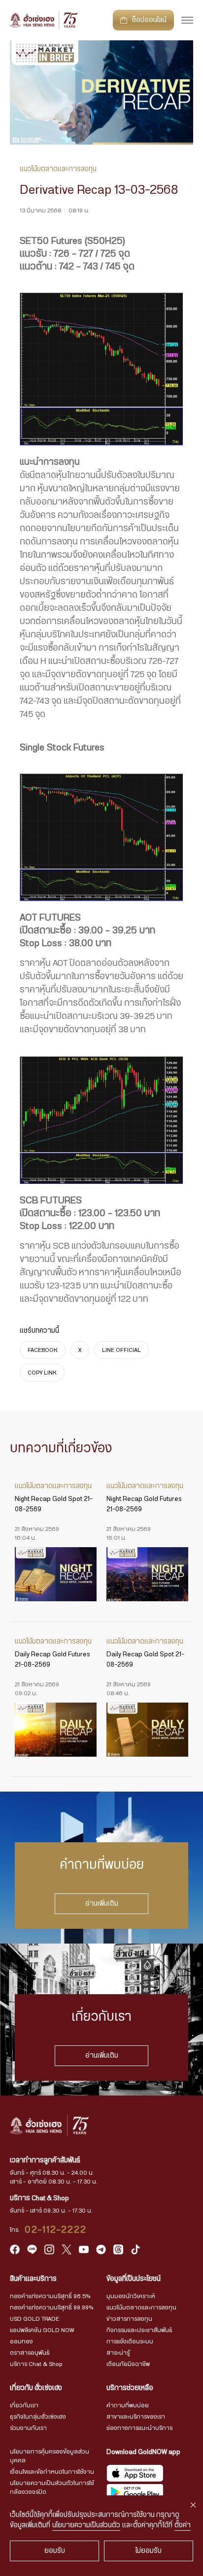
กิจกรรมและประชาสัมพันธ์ (139, 2330)
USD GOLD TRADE (34, 2319)
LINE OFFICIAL (121, 1350)
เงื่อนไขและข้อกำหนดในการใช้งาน (52, 2472)
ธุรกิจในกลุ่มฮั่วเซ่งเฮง (38, 2417)
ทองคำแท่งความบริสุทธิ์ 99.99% (51, 2307)
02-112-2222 (56, 2230)
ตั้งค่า (183, 2525)
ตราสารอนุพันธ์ (30, 2353)
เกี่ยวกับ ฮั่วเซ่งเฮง (36, 2388)
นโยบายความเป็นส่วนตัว (86, 2525)
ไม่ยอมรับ (149, 2551)
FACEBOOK (43, 1350)
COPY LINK (42, 1373)
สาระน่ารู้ (118, 2353)
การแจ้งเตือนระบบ (130, 2341)
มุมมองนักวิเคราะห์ (131, 2296)
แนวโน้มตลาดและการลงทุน (141, 2307)
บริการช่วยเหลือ (130, 2388)
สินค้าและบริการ (33, 2279)
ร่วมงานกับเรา (28, 2428)
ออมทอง (21, 2341)
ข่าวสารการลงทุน (129, 2319)
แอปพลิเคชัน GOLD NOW (42, 2330)
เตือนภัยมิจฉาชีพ (128, 2364)
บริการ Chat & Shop (36, 2364)
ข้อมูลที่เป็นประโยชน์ (134, 2279)
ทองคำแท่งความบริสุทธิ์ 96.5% (50, 2296)
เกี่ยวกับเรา (24, 2405)
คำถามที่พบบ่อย (128, 2405)
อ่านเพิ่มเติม (102, 1904)
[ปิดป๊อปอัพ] (193, 2505)
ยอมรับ (55, 2551)
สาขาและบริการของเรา (136, 2417)
